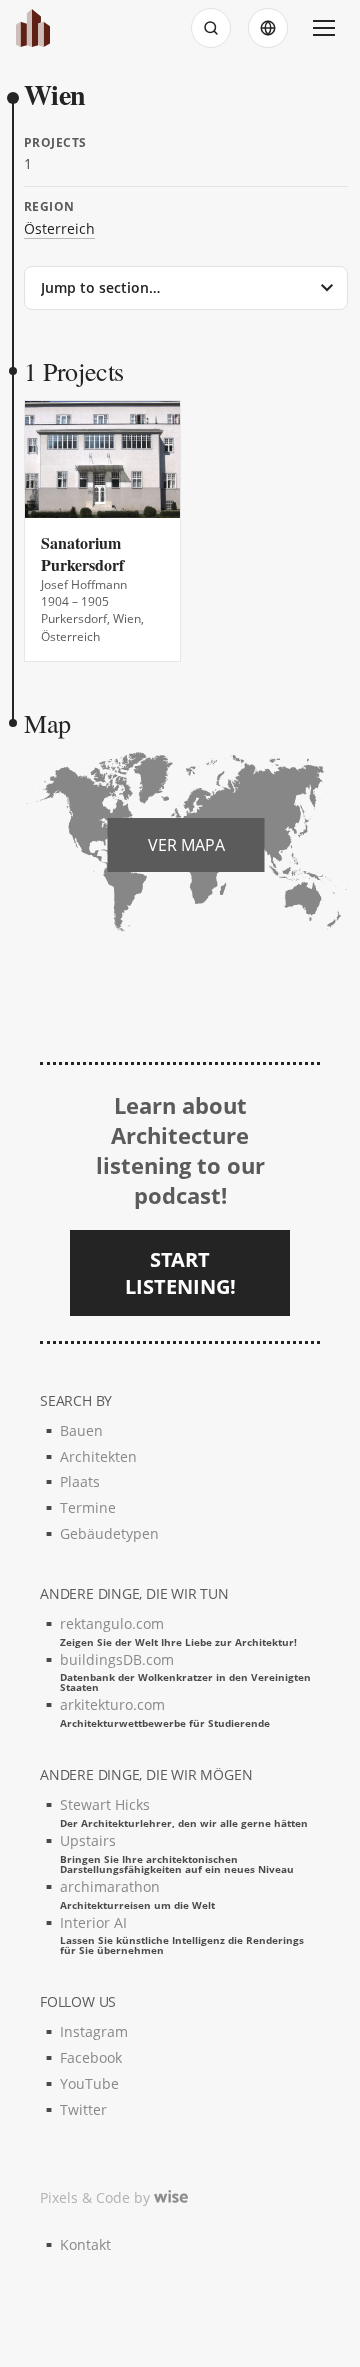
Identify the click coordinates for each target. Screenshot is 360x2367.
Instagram (94, 2031)
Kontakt (85, 2244)
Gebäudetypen (109, 1533)
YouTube (89, 2083)
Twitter (83, 2109)
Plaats (80, 1481)
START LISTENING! (180, 1273)
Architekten (98, 1456)
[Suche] (211, 28)
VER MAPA (186, 845)
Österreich (59, 228)
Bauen (81, 1430)
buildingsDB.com (185, 1671)
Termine (88, 1507)
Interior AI (182, 1934)
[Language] (268, 28)
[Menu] (324, 28)
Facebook (91, 2057)
